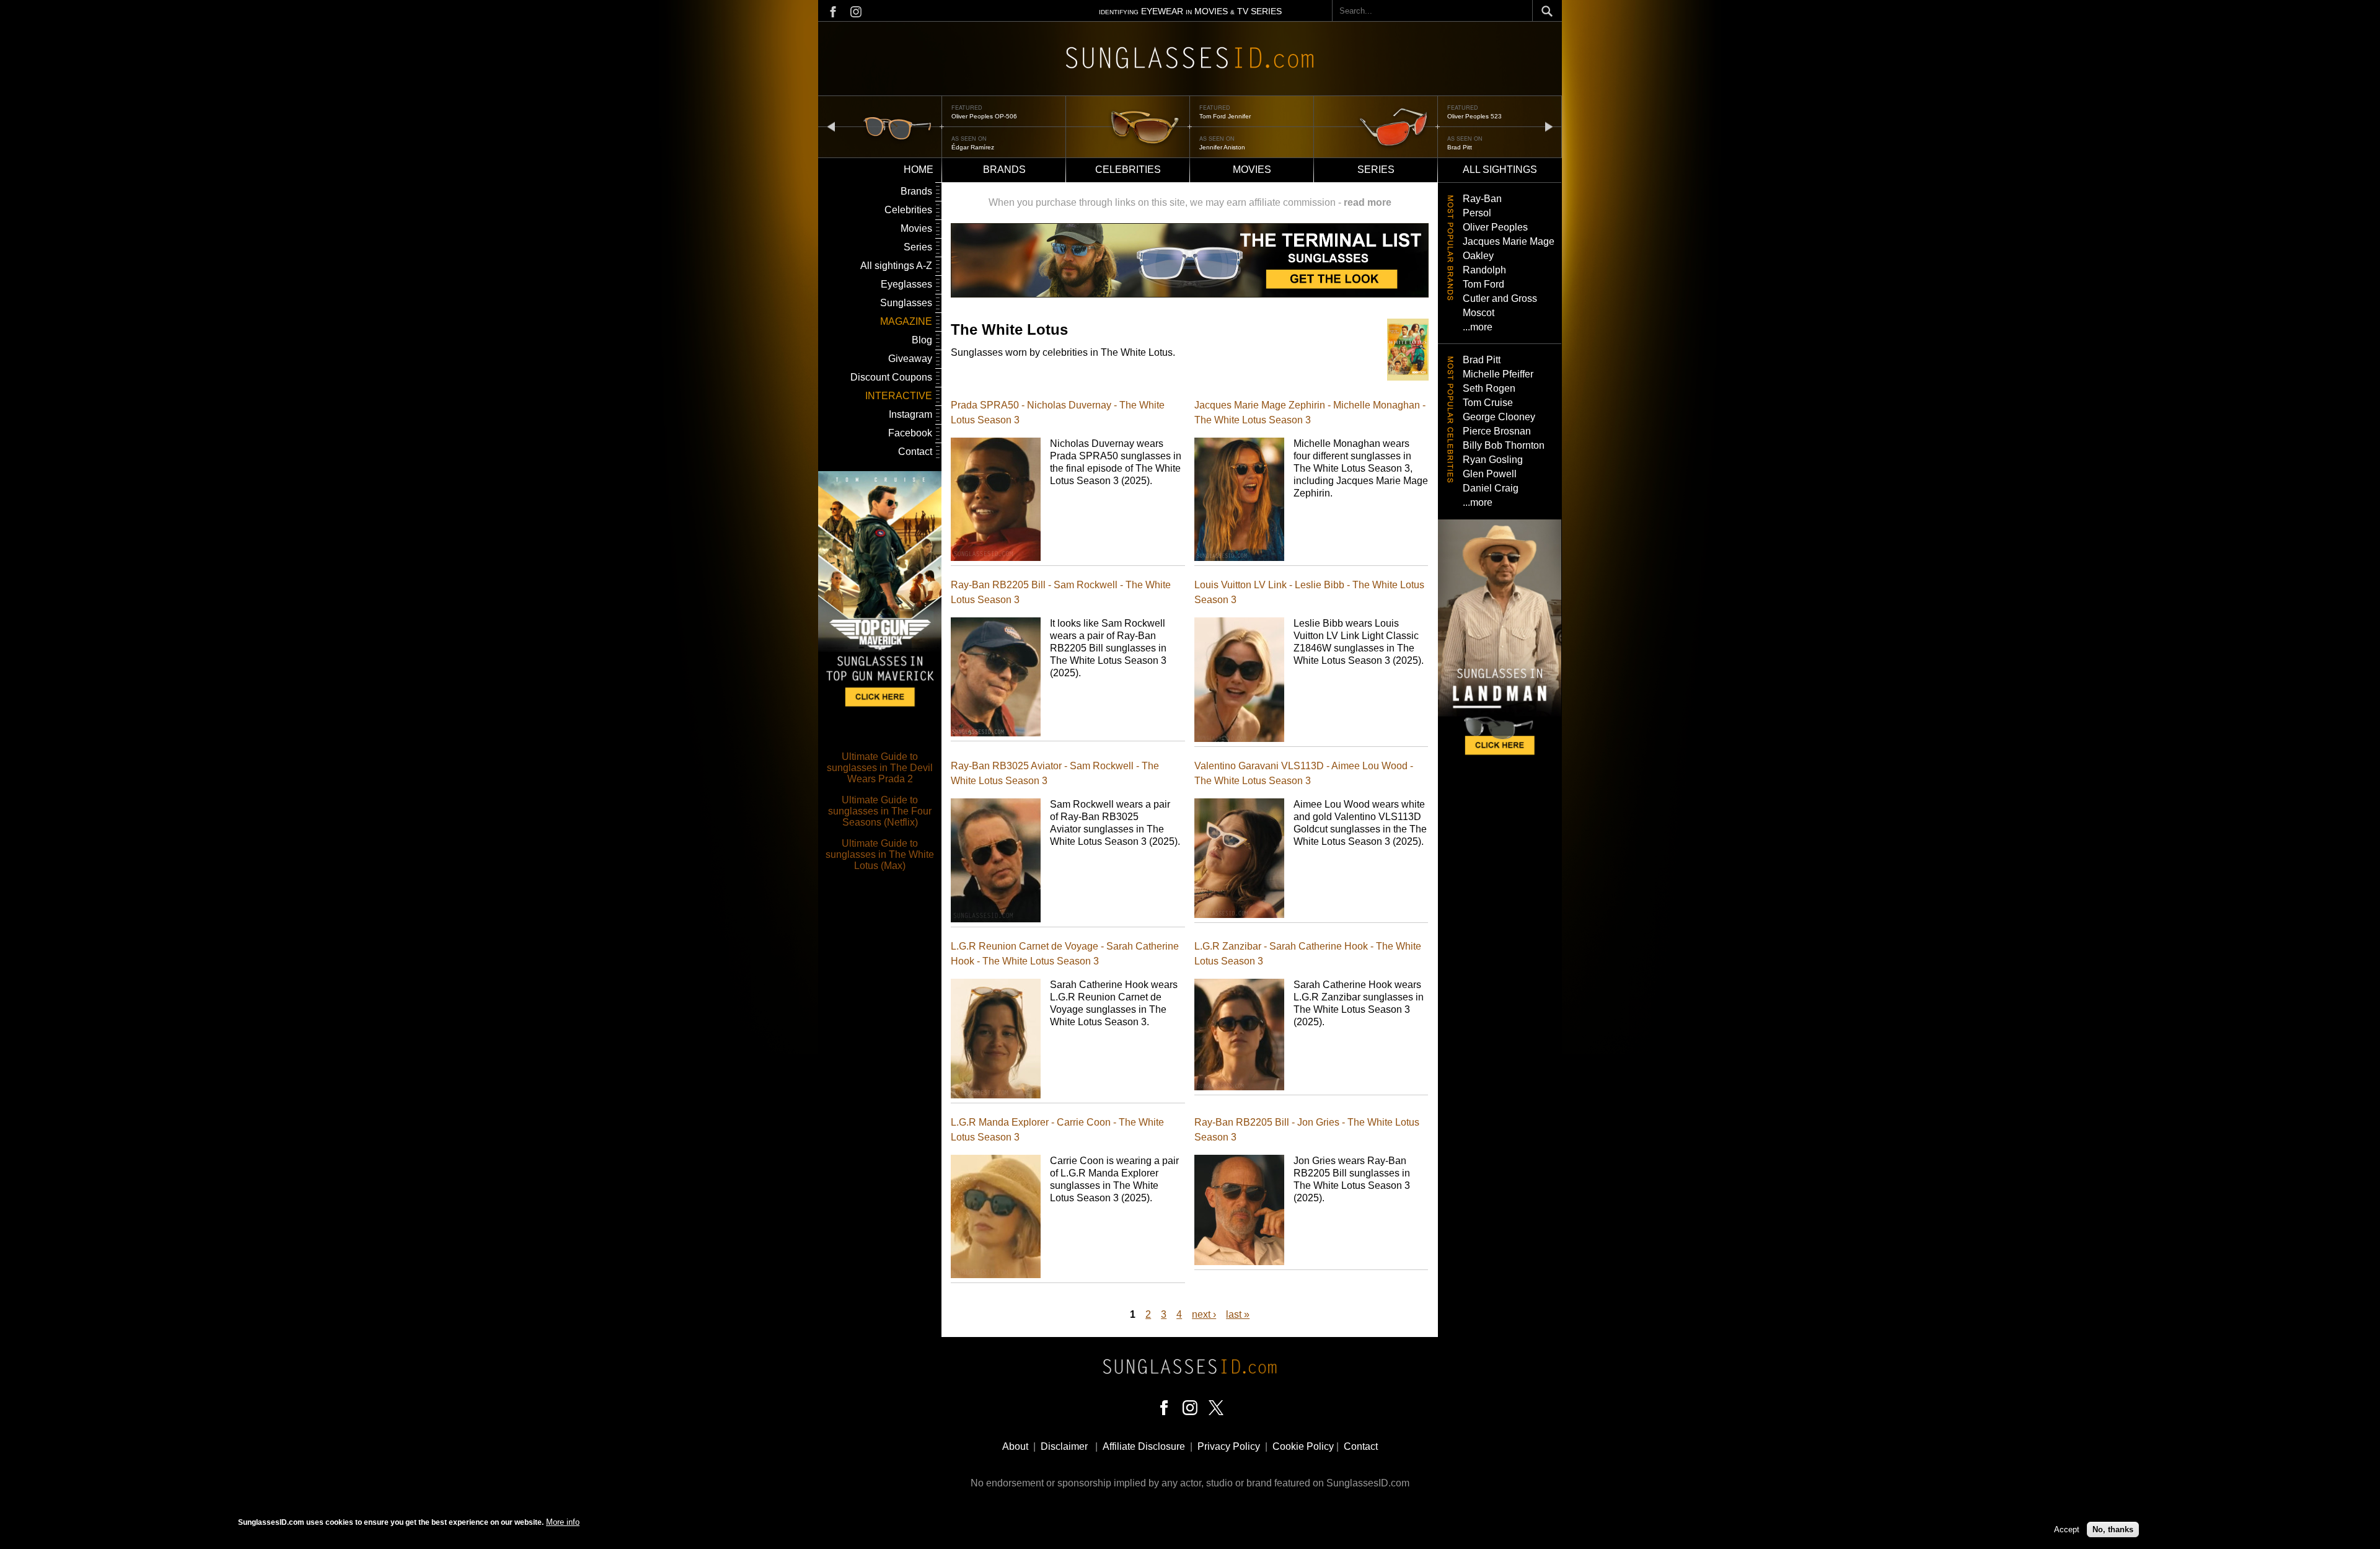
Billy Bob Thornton (1504, 445)
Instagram (910, 414)
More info (563, 1522)
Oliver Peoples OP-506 (984, 116)
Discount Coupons (891, 377)
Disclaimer (1064, 1446)
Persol (1477, 213)
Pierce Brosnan (1497, 431)
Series (1376, 170)
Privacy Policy (1229, 1446)
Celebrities (1128, 170)
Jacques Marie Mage (1509, 241)
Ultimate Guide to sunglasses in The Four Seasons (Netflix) (880, 811)
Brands (1004, 170)
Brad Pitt (1460, 147)
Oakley (1478, 256)
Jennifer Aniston (1222, 147)
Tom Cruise (1488, 403)
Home (919, 170)
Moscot (1479, 313)
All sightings (1500, 170)
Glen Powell (1490, 474)
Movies (1252, 170)
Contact (915, 452)
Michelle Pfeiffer (1498, 374)
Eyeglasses (906, 284)
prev (831, 126)
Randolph (1484, 270)
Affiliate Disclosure (1144, 1446)
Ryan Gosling (1493, 460)
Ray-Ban (1482, 199)
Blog (922, 340)
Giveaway (910, 359)
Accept (2067, 1529)
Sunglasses (906, 303)
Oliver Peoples (1495, 227)
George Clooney (1499, 417)
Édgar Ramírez (973, 147)
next (1549, 126)
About (1015, 1446)
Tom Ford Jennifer (1225, 116)
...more (1478, 327)
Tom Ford (1483, 284)
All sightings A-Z (896, 266)
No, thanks (2113, 1529)
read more (1368, 202)
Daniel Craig (1491, 488)
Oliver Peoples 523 (1474, 116)
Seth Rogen (1489, 388)
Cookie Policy (1303, 1446)
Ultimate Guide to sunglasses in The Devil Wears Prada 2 (880, 768)
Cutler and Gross (1500, 298)
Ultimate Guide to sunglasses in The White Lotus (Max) (880, 854)
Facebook (910, 433)
